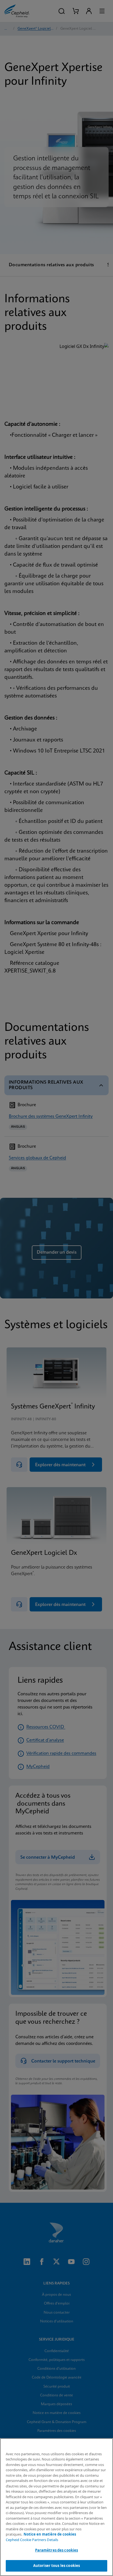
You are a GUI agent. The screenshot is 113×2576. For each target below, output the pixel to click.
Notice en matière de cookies (50, 2534)
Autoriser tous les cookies (56, 2566)
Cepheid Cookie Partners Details (32, 2540)
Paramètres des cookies (57, 2550)
